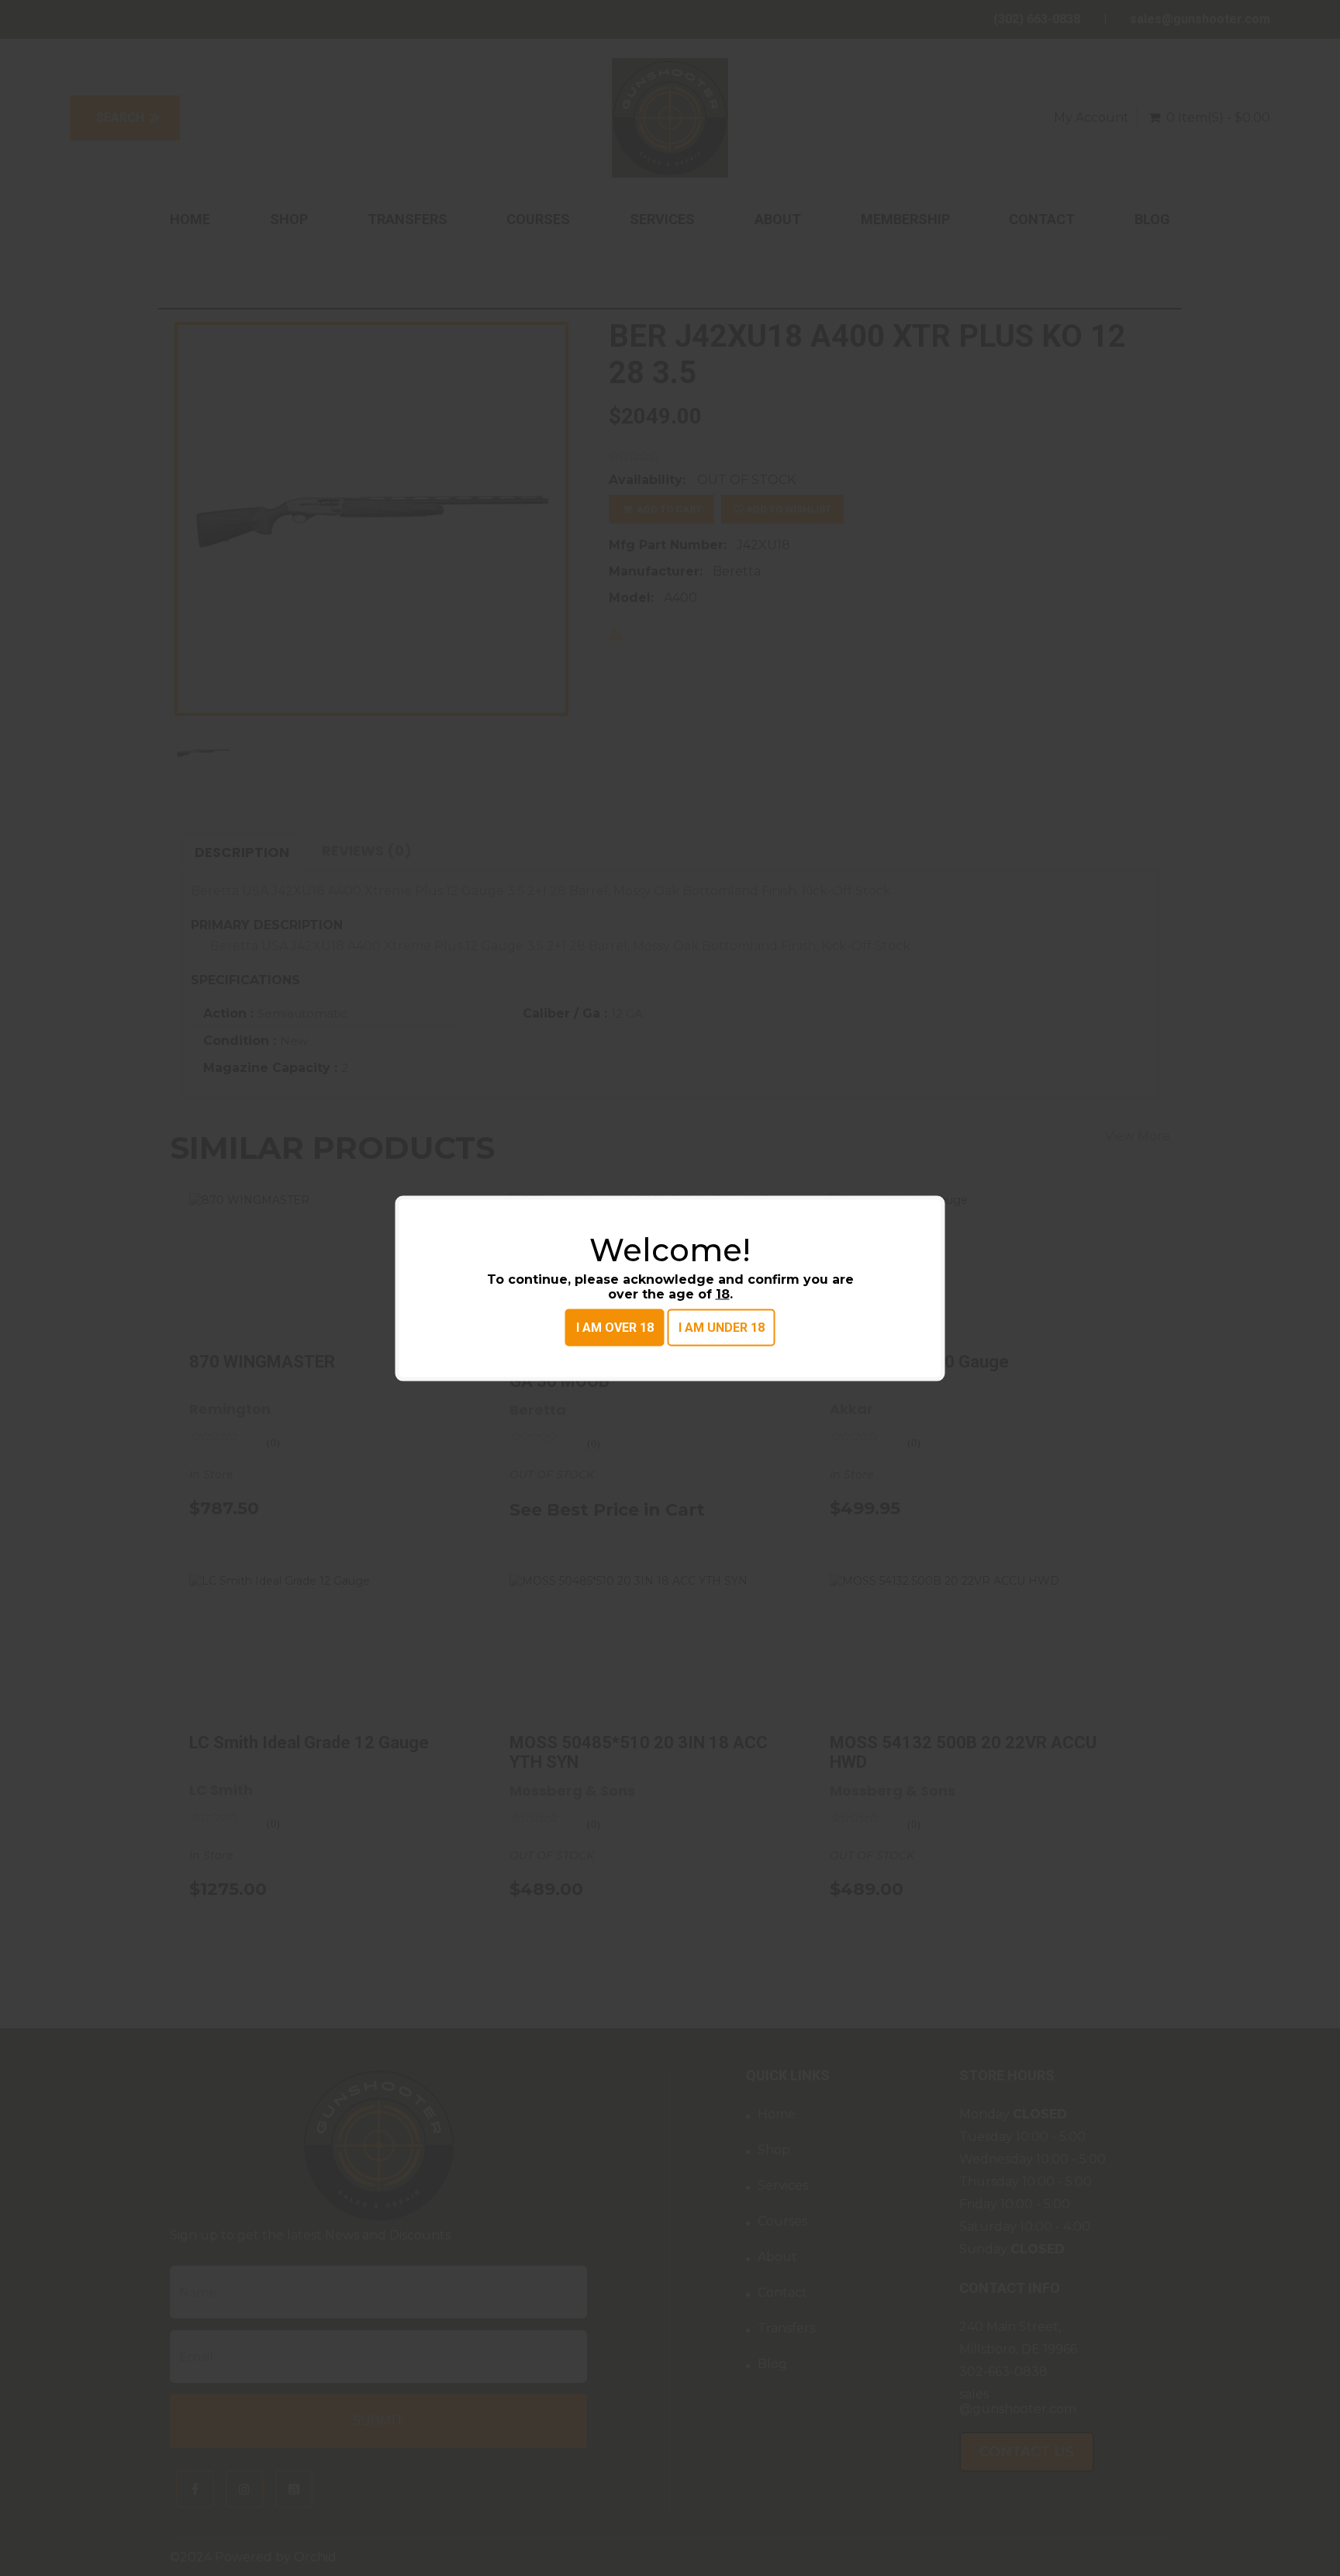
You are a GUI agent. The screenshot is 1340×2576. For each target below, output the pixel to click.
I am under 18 (722, 1327)
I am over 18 (615, 1327)
